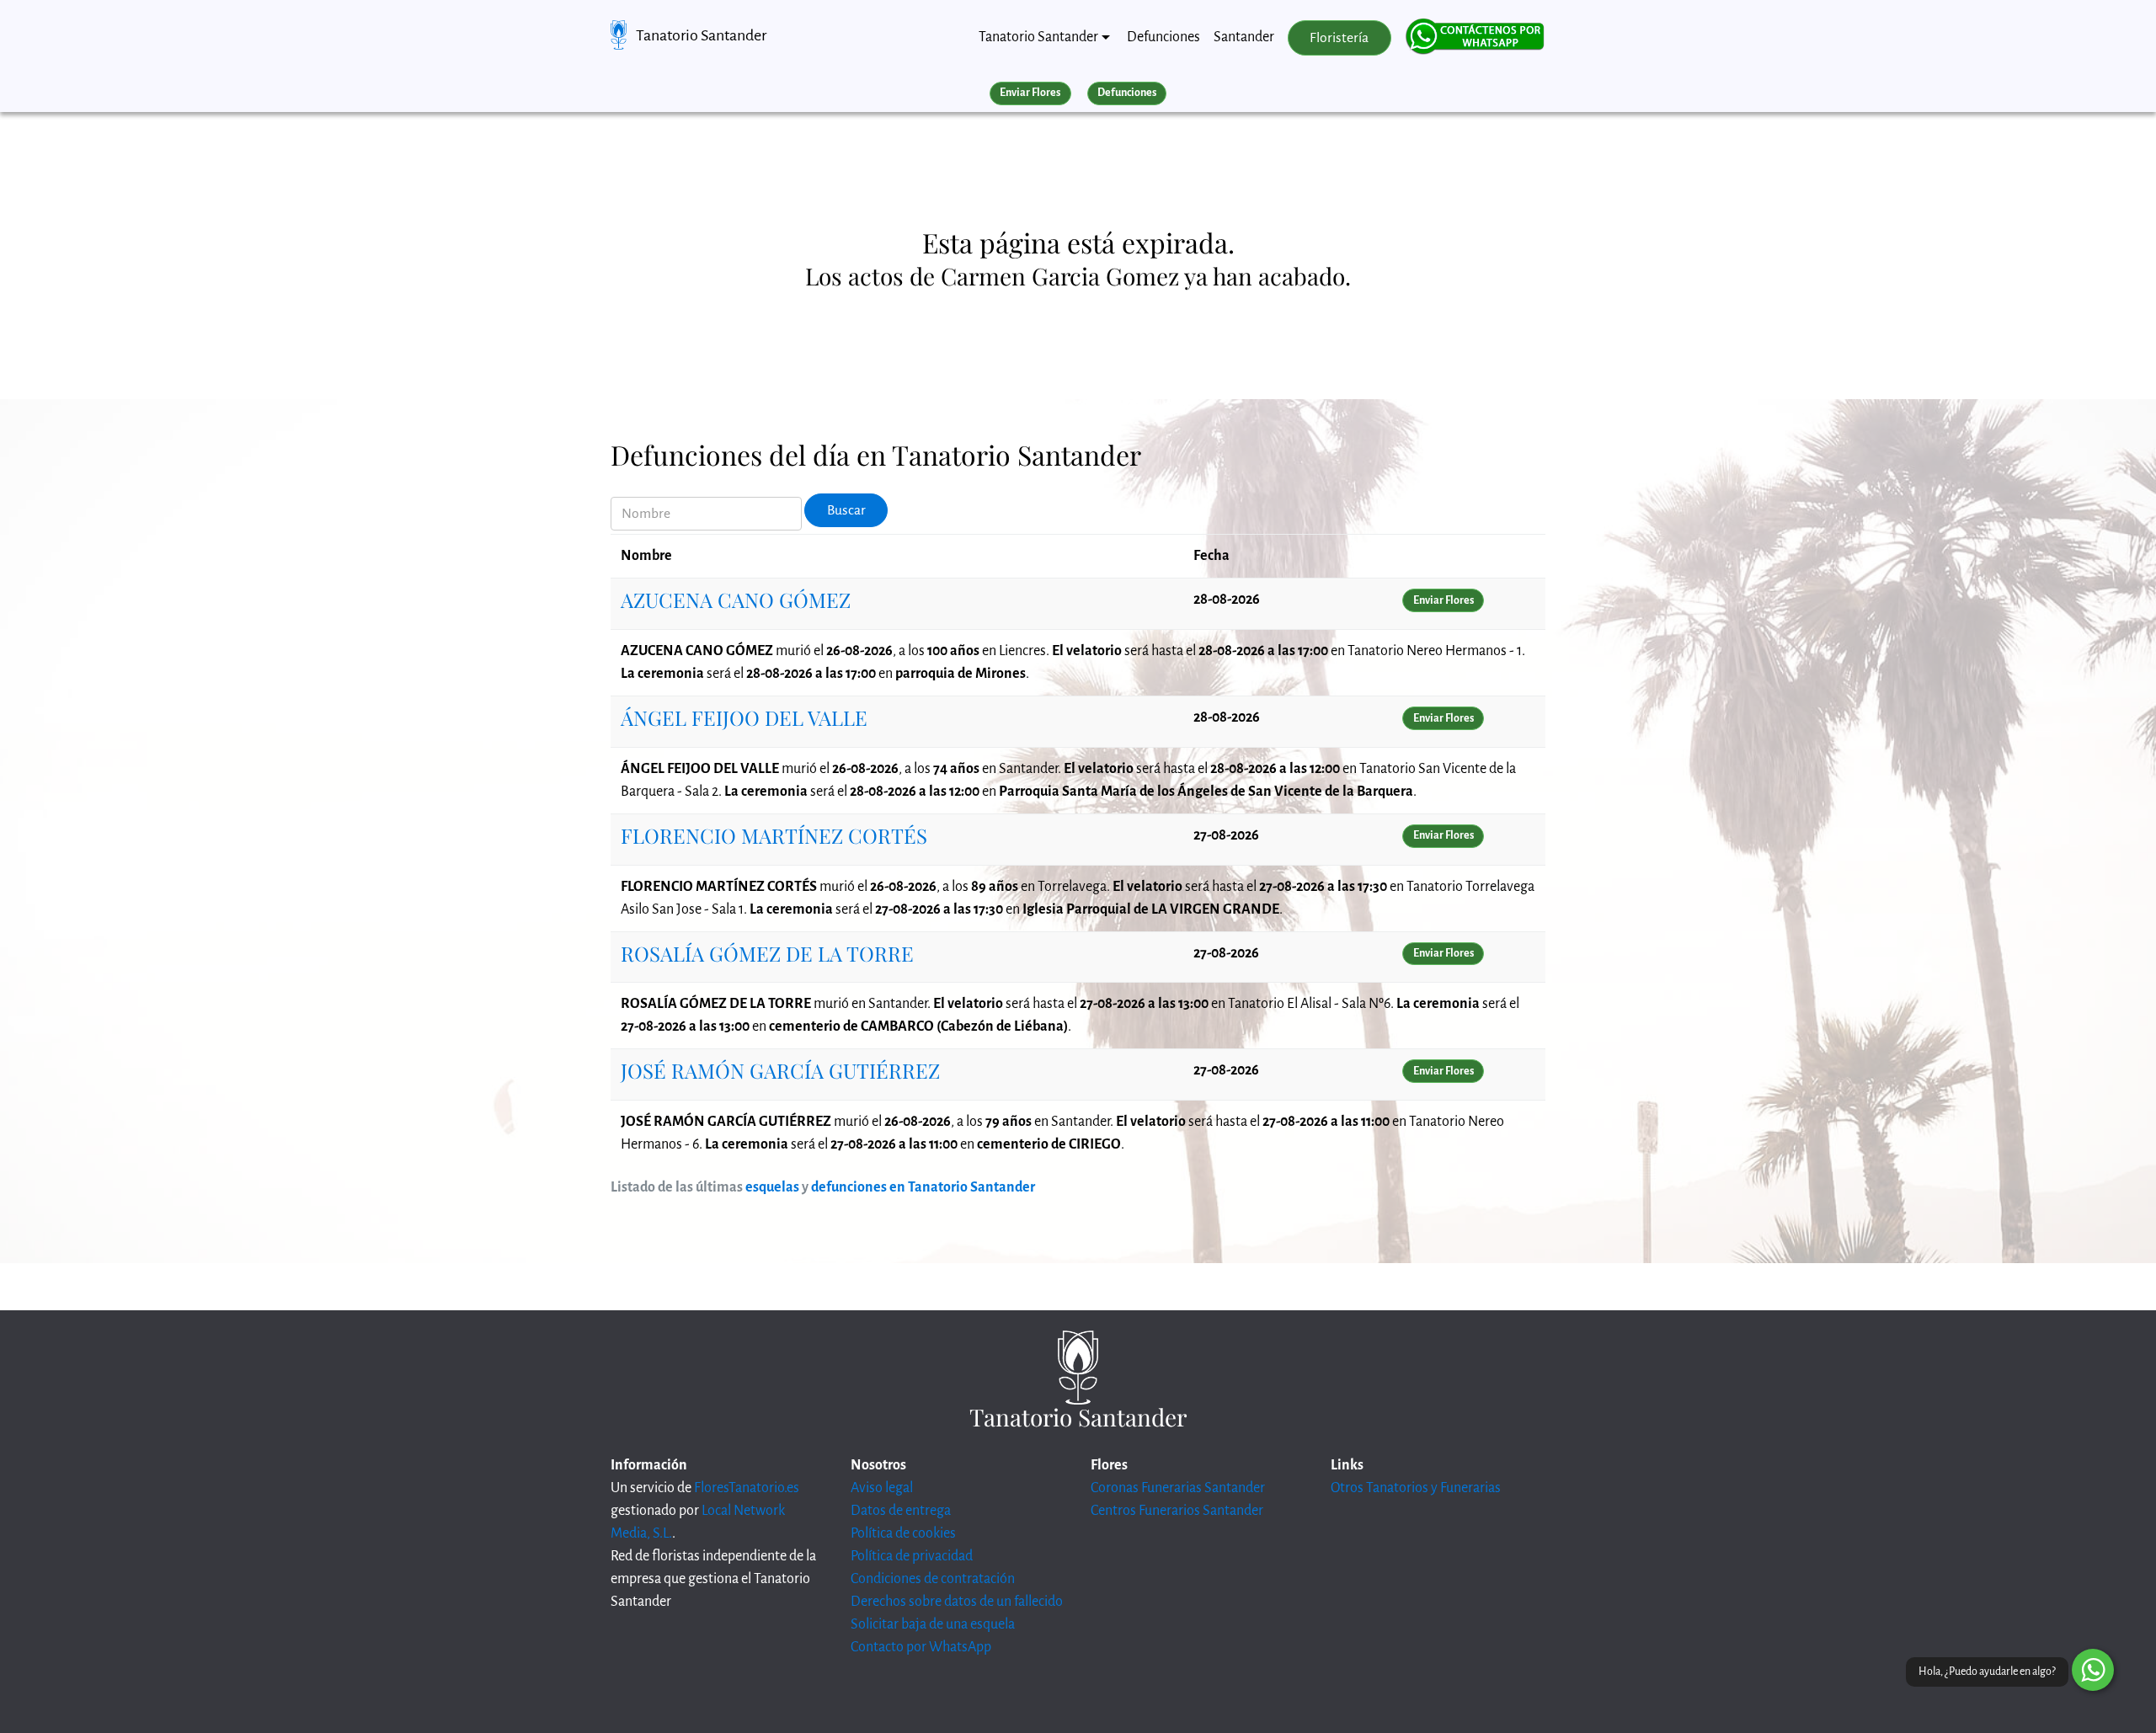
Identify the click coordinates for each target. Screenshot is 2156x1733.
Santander (1244, 37)
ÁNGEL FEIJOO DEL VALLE (744, 717)
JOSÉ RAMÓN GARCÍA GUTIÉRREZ (780, 1070)
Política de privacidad (912, 1556)
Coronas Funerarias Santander (1178, 1488)
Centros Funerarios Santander (1177, 1511)
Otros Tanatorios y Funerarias (1416, 1488)
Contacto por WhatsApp (921, 1647)
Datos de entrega (901, 1511)
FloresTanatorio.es (747, 1488)
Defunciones (1163, 37)
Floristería (1339, 38)
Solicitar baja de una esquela (933, 1624)
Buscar (846, 510)
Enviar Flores (1030, 93)
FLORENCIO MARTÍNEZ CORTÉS (774, 835)
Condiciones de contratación (933, 1579)
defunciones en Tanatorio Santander (923, 1187)
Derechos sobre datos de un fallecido (957, 1602)
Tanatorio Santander (701, 35)
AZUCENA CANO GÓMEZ (736, 600)
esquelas (772, 1187)
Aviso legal (882, 1488)
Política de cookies (903, 1533)
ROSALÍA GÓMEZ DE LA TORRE (767, 953)
